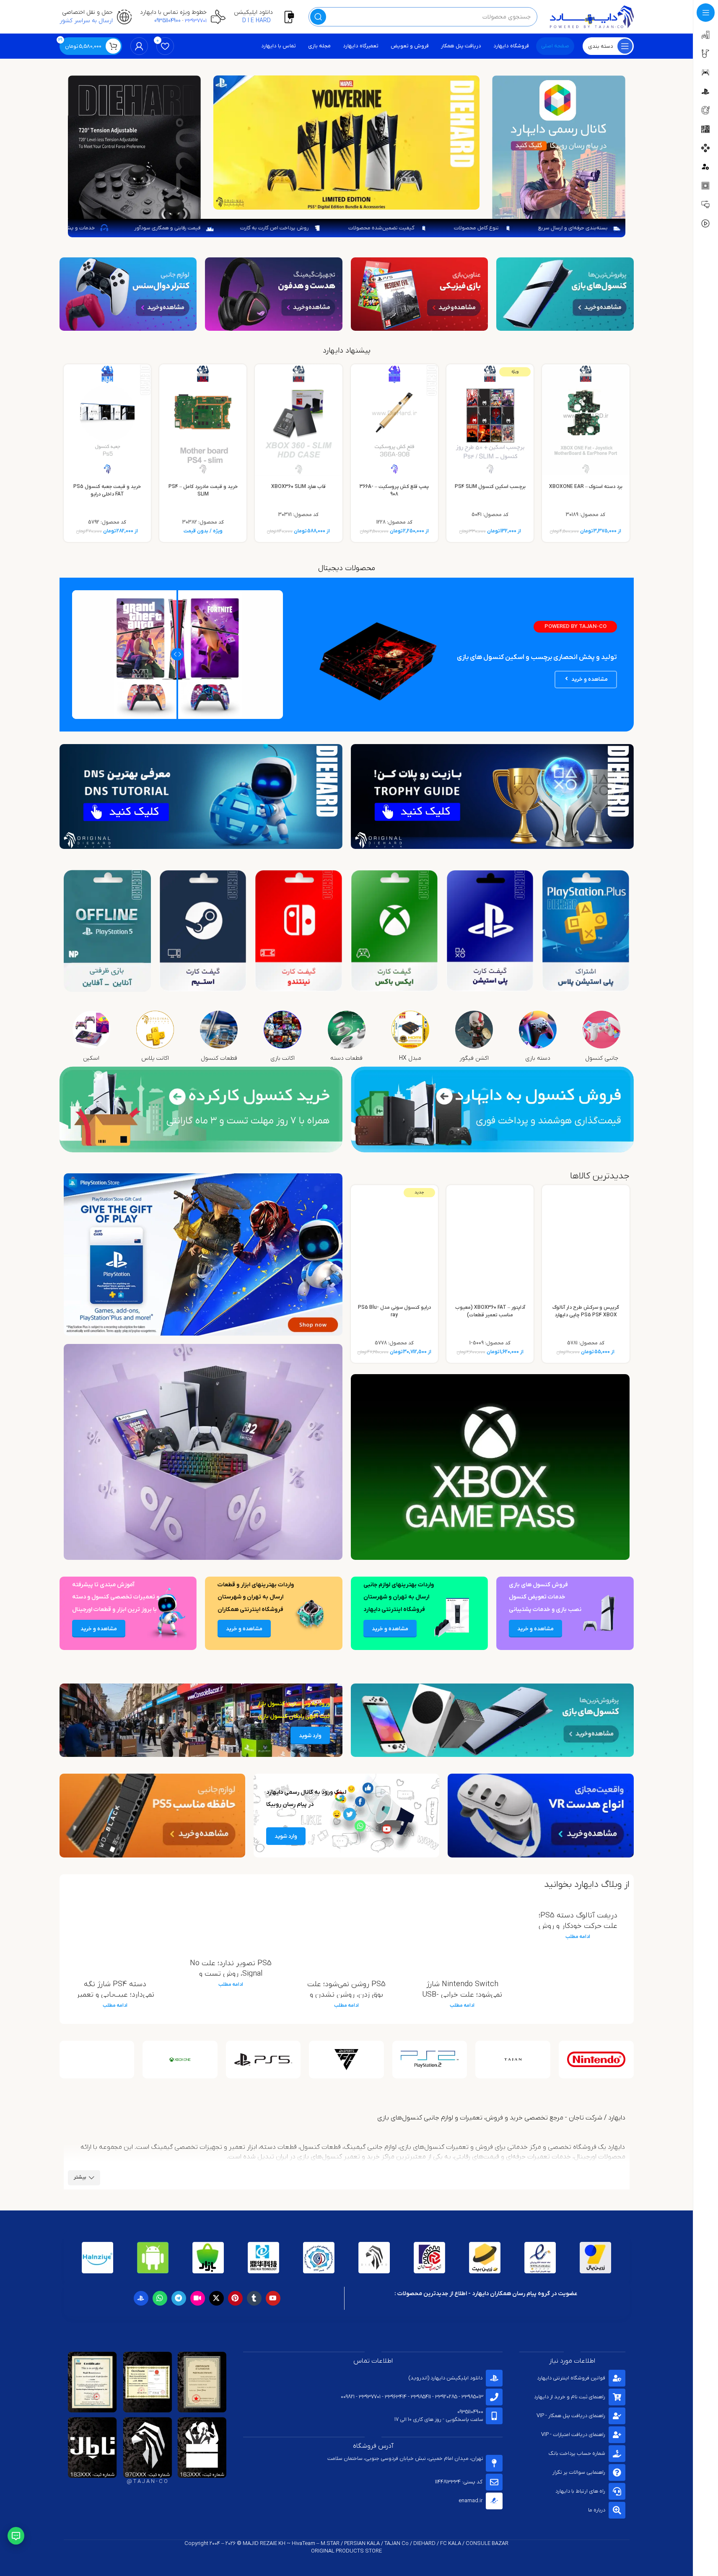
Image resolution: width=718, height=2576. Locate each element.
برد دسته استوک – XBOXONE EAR (586, 487)
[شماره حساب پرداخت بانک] (617, 2454)
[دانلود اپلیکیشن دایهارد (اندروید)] (494, 2378)
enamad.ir (470, 2501)
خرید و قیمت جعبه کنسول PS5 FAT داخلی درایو (107, 490)
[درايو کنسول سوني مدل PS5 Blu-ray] (394, 1241)
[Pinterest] (235, 2298)
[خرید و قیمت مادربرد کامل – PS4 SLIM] (203, 420)
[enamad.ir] (494, 2501)
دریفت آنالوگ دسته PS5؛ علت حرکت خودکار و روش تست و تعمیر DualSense (578, 1926)
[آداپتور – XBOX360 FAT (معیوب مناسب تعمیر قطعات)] (490, 1241)
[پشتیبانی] (16, 2536)
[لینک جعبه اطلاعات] (267, 17)
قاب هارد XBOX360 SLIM (298, 487)
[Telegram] (179, 2298)
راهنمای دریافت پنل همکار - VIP (571, 2416)
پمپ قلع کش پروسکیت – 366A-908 (394, 490)
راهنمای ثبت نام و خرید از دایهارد (570, 2397)
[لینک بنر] (565, 294)
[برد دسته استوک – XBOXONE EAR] (586, 420)
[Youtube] (273, 2298)
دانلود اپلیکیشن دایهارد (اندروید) (446, 2378)
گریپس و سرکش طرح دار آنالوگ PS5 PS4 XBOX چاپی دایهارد (586, 1311)
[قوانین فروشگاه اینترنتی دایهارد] (617, 2378)
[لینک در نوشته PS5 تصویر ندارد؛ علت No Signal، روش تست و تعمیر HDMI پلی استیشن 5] (231, 1924)
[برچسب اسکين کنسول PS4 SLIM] (490, 420)
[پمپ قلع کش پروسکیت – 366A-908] (394, 420)
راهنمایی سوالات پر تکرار (579, 2472)
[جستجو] (318, 17)
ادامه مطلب (578, 1937)
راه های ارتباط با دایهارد (580, 2491)
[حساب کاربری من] (139, 46)
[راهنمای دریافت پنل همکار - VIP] (617, 2416)
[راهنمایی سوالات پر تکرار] (617, 2472)
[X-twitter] (216, 2298)
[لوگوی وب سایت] (592, 17)
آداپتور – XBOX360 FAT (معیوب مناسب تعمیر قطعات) (490, 1311)
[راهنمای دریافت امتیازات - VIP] (617, 2435)
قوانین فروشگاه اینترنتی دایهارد (571, 2378)
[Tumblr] (254, 2298)
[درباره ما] (617, 2510)
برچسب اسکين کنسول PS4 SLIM (490, 487)
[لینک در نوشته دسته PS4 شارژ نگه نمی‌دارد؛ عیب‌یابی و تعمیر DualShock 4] (115, 1934)
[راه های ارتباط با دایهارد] (617, 2491)
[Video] (198, 2298)
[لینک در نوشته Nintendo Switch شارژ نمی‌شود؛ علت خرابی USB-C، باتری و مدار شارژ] (462, 1934)
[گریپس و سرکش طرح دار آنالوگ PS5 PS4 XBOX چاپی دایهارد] (586, 1241)
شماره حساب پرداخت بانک (577, 2453)
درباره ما (597, 2510)
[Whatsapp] (160, 2298)
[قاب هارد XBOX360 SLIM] (298, 420)
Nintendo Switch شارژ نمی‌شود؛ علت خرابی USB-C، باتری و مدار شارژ (462, 1995)
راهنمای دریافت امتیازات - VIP (573, 2435)
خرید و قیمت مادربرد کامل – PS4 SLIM (203, 490)
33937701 (196, 21)
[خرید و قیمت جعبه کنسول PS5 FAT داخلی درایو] (107, 420)
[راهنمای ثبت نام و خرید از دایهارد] (617, 2397)
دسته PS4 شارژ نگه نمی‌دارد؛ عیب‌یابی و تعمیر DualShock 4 (115, 1995)
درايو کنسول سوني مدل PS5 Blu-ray (394, 1311)
